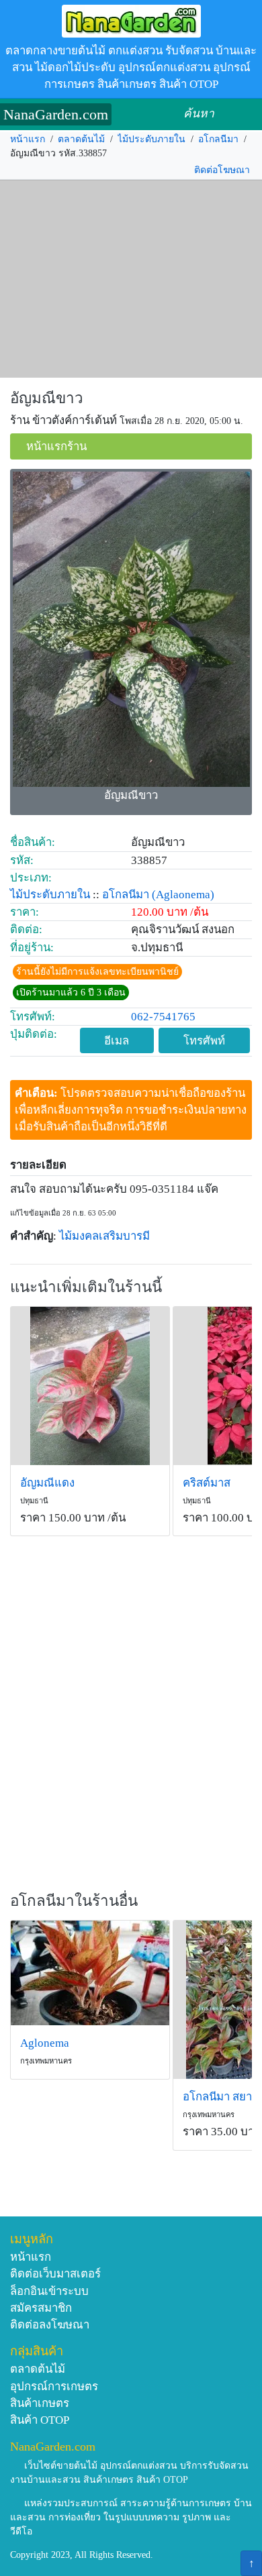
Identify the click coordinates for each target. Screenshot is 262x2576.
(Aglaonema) (183, 895)
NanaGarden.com (56, 114)
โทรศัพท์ (204, 1041)
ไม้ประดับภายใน (151, 139)
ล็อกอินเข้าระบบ (49, 2291)
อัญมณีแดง (47, 1483)
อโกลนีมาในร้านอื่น (74, 1901)
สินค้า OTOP (40, 2420)
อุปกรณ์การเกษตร (54, 2386)
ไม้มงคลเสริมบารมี (104, 1236)
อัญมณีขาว (47, 398)
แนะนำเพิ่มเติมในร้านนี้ (86, 1287)
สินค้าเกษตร (40, 2403)
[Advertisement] (131, 279)
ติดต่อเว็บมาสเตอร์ (55, 2274)
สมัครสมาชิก (41, 2308)
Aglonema (45, 2043)
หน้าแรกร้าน (56, 446)
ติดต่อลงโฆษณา (50, 2325)
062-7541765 (163, 1017)
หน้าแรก (28, 139)
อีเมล (117, 1041)
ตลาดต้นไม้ (81, 139)
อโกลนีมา (218, 139)
